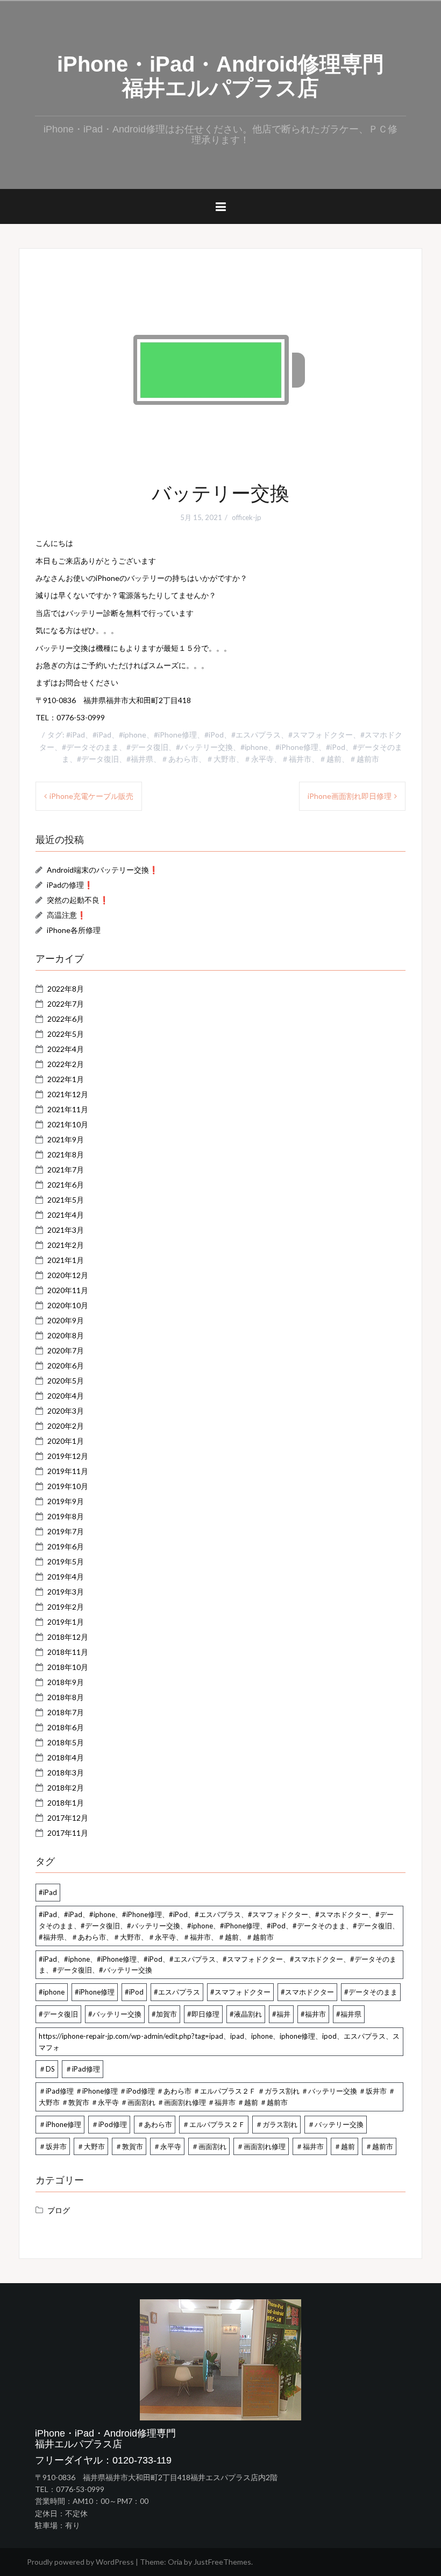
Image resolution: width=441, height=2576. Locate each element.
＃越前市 (379, 2146)
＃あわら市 (155, 2124)
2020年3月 (66, 1411)
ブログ (59, 2210)
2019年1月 (66, 1622)
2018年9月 (66, 1682)
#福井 (281, 2014)
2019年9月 (66, 1501)
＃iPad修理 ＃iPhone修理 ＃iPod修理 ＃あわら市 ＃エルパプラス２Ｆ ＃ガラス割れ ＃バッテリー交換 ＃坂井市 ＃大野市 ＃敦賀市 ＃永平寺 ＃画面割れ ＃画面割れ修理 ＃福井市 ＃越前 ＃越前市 (217, 2097)
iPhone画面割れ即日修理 (350, 796)
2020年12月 (68, 1275)
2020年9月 (66, 1320)
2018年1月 (66, 1803)
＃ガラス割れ (276, 2124)
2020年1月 (66, 1441)
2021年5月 (66, 1200)
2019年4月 (66, 1577)
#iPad (48, 1892)
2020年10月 (68, 1305)
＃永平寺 (167, 2146)
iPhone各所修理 (74, 930)
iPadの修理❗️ (70, 885)
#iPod (134, 1992)
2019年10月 (68, 1486)
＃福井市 (310, 2146)
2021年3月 (66, 1230)
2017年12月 (68, 1818)
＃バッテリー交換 (336, 2124)
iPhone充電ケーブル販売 (91, 796)
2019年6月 (66, 1546)
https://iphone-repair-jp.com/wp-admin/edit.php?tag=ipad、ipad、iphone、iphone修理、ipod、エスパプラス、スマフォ (219, 2042)
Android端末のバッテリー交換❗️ (102, 870)
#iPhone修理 (95, 1992)
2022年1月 (66, 1079)
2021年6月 (66, 1185)
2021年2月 (66, 1245)
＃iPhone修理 (60, 2124)
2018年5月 (66, 1742)
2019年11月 (68, 1471)
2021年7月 (66, 1170)
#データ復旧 (58, 2014)
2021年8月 (66, 1154)
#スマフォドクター (240, 1992)
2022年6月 (66, 1019)
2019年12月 (68, 1456)
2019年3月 (66, 1592)
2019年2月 (66, 1607)
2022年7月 (66, 1004)
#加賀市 (164, 2014)
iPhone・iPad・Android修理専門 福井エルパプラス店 (231, 76)
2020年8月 (66, 1335)
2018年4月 (66, 1757)
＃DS (47, 2069)
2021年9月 (66, 1139)
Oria (175, 2562)
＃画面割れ (209, 2146)
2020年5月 (66, 1381)
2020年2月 (66, 1426)
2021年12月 (68, 1094)
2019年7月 (66, 1531)
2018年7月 (66, 1712)
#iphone (52, 1992)
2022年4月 (66, 1049)
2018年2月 (66, 1788)
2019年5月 (66, 1561)
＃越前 (344, 2146)
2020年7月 (66, 1350)
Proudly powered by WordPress (80, 2562)
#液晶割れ (246, 2014)
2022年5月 (66, 1034)
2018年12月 (68, 1637)
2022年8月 (66, 989)
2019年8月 (66, 1516)
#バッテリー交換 (115, 2014)
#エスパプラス (177, 1992)
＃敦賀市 (129, 2146)
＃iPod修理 (109, 2124)
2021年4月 (66, 1215)
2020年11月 (68, 1290)
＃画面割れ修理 (261, 2146)
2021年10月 (68, 1124)
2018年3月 (66, 1773)
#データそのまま (371, 1992)
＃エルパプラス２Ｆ (214, 2124)
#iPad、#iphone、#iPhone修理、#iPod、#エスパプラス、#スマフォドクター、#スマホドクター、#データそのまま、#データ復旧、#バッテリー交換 (218, 1965)
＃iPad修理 (83, 2069)
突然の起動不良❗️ (78, 900)
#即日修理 (203, 2014)
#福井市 (313, 2014)
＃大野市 (91, 2146)
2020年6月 (66, 1366)
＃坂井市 (53, 2146)
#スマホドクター (307, 1992)
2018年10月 (68, 1667)
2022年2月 (66, 1064)
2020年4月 (66, 1396)
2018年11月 (68, 1652)
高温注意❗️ (66, 915)
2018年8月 (66, 1697)
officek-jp (247, 517)
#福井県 (349, 2014)
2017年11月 (68, 1833)
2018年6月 (66, 1727)
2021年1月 (66, 1260)
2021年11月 (68, 1109)
